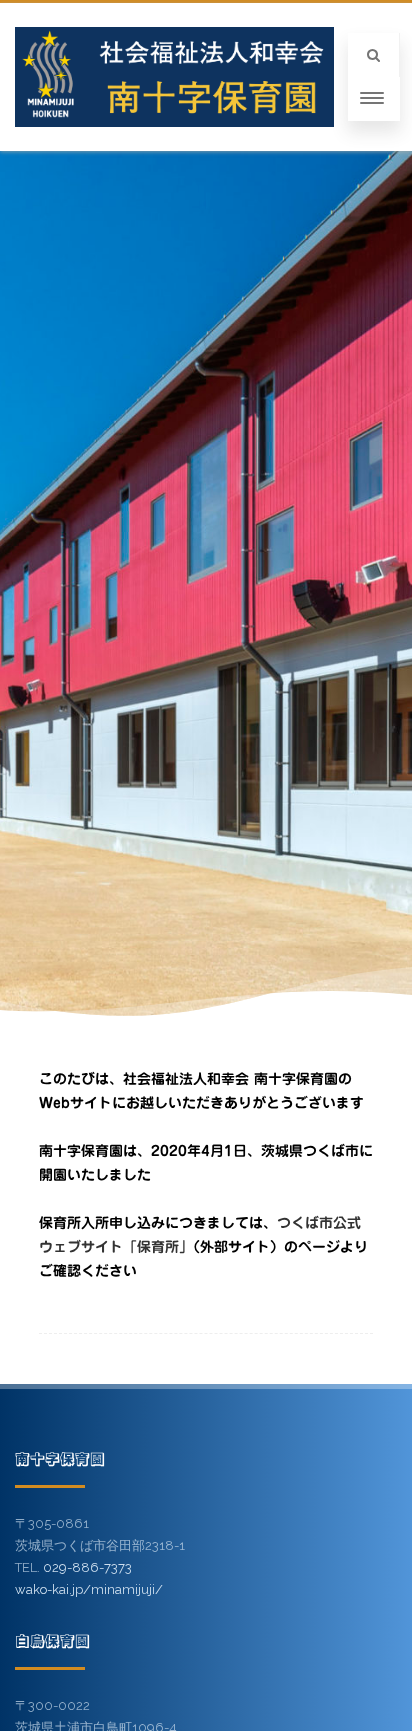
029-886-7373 (87, 1567)
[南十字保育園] (174, 77)
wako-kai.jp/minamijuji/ (89, 1589)
